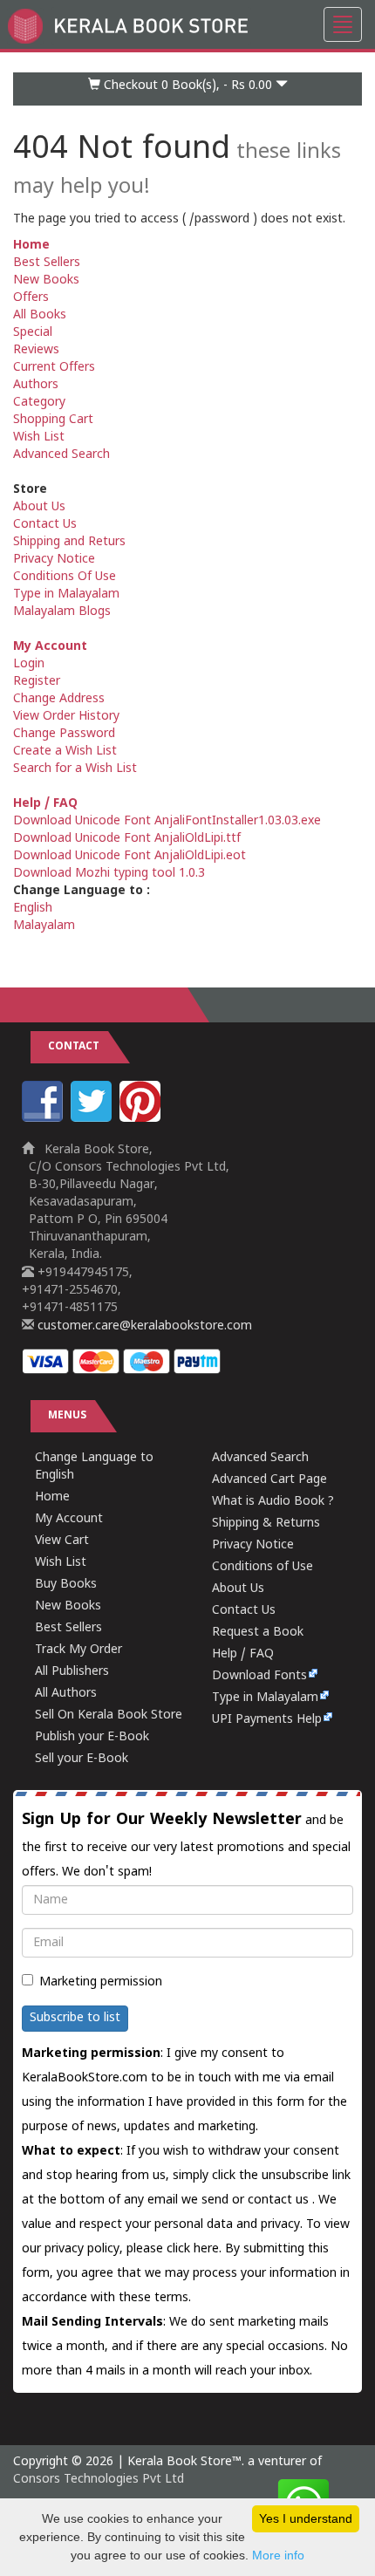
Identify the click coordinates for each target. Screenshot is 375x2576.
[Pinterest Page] (142, 1119)
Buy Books (66, 1585)
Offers (31, 298)
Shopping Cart (53, 420)
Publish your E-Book (92, 1737)
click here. (196, 2249)
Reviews (36, 350)
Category (39, 403)
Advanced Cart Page (269, 1480)
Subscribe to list (75, 2018)
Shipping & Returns (266, 1524)
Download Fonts (259, 1676)
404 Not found (177, 167)
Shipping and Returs (69, 542)
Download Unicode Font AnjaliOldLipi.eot (130, 856)
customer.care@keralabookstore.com (143, 1326)
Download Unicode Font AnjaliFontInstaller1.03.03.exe (167, 821)
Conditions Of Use (65, 577)
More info (278, 2555)
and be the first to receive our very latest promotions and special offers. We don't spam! (186, 1845)
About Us (39, 507)
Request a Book (258, 1633)
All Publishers (72, 1672)
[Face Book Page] (44, 1119)
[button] (187, 89)
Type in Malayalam (66, 594)
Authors (36, 385)
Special (33, 333)
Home (31, 246)
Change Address (59, 699)
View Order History (66, 717)
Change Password (64, 734)
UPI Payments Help (267, 1720)
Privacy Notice (54, 560)
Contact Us (45, 525)
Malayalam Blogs (62, 612)
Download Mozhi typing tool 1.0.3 (109, 874)
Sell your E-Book (82, 1759)
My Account (50, 647)
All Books (40, 315)
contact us (280, 2200)
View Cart (62, 1541)
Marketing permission (101, 1982)
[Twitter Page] (93, 1119)
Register (37, 682)
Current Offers (54, 368)
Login (29, 664)
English (33, 909)
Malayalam (44, 926)
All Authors (66, 1694)
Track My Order (78, 1650)
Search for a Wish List (75, 769)
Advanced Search (61, 455)
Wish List (39, 437)
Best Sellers (47, 263)
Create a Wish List (65, 752)
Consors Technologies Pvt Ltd (99, 2480)
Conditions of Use (262, 1567)
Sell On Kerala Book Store (109, 1715)
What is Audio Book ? (273, 1502)
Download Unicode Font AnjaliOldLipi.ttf (127, 839)
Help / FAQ (45, 804)
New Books (46, 280)
